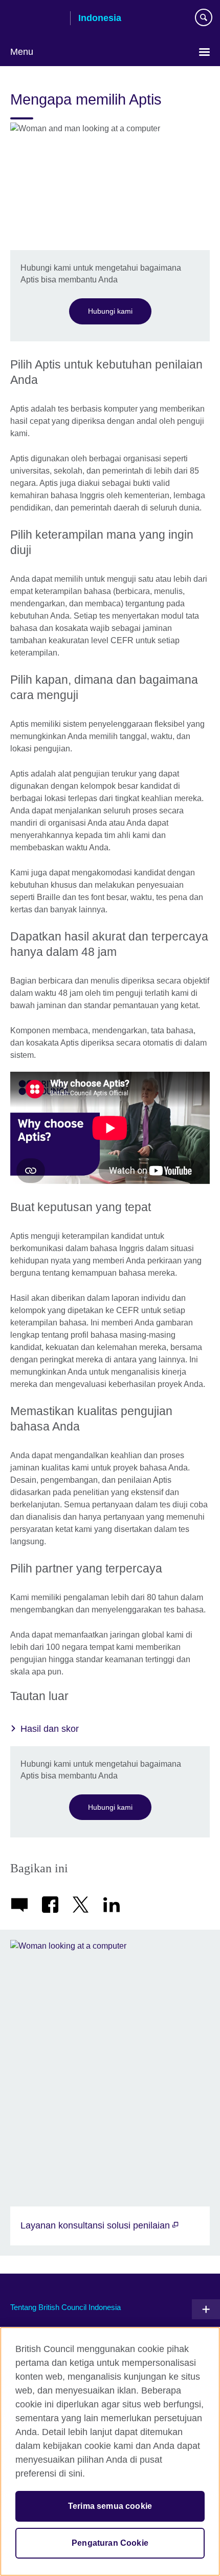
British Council (36, 19)
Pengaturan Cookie (110, 2543)
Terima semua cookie (110, 2506)
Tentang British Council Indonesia (65, 2307)
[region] (110, 2451)
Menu (22, 52)
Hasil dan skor (50, 1729)
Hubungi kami (110, 311)
